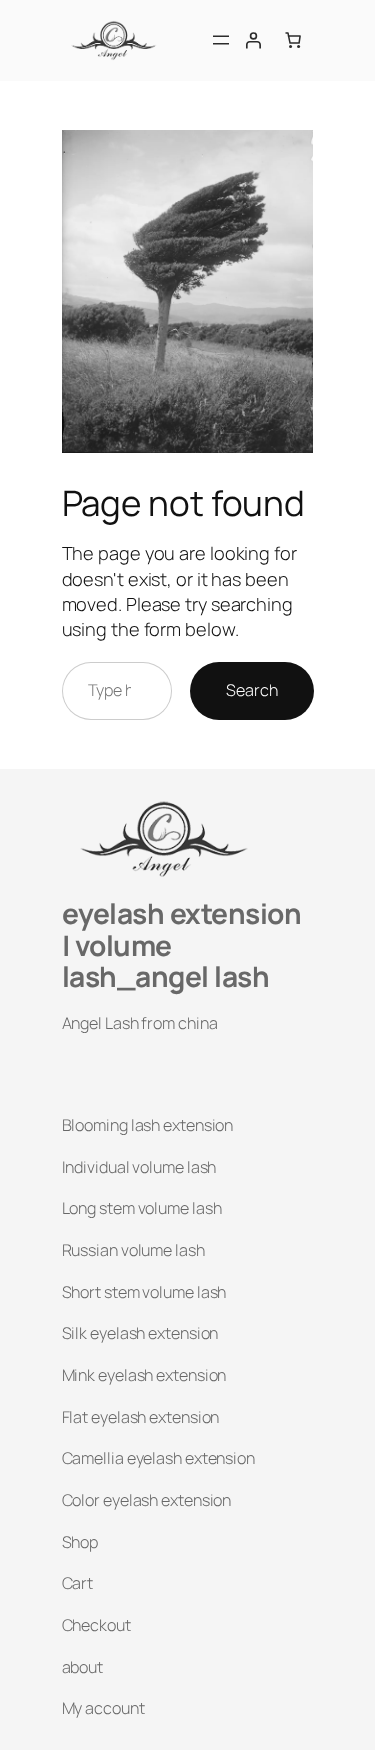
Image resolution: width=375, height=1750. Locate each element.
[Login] (253, 40)
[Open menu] (221, 40)
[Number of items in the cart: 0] (293, 40)
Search (251, 690)
